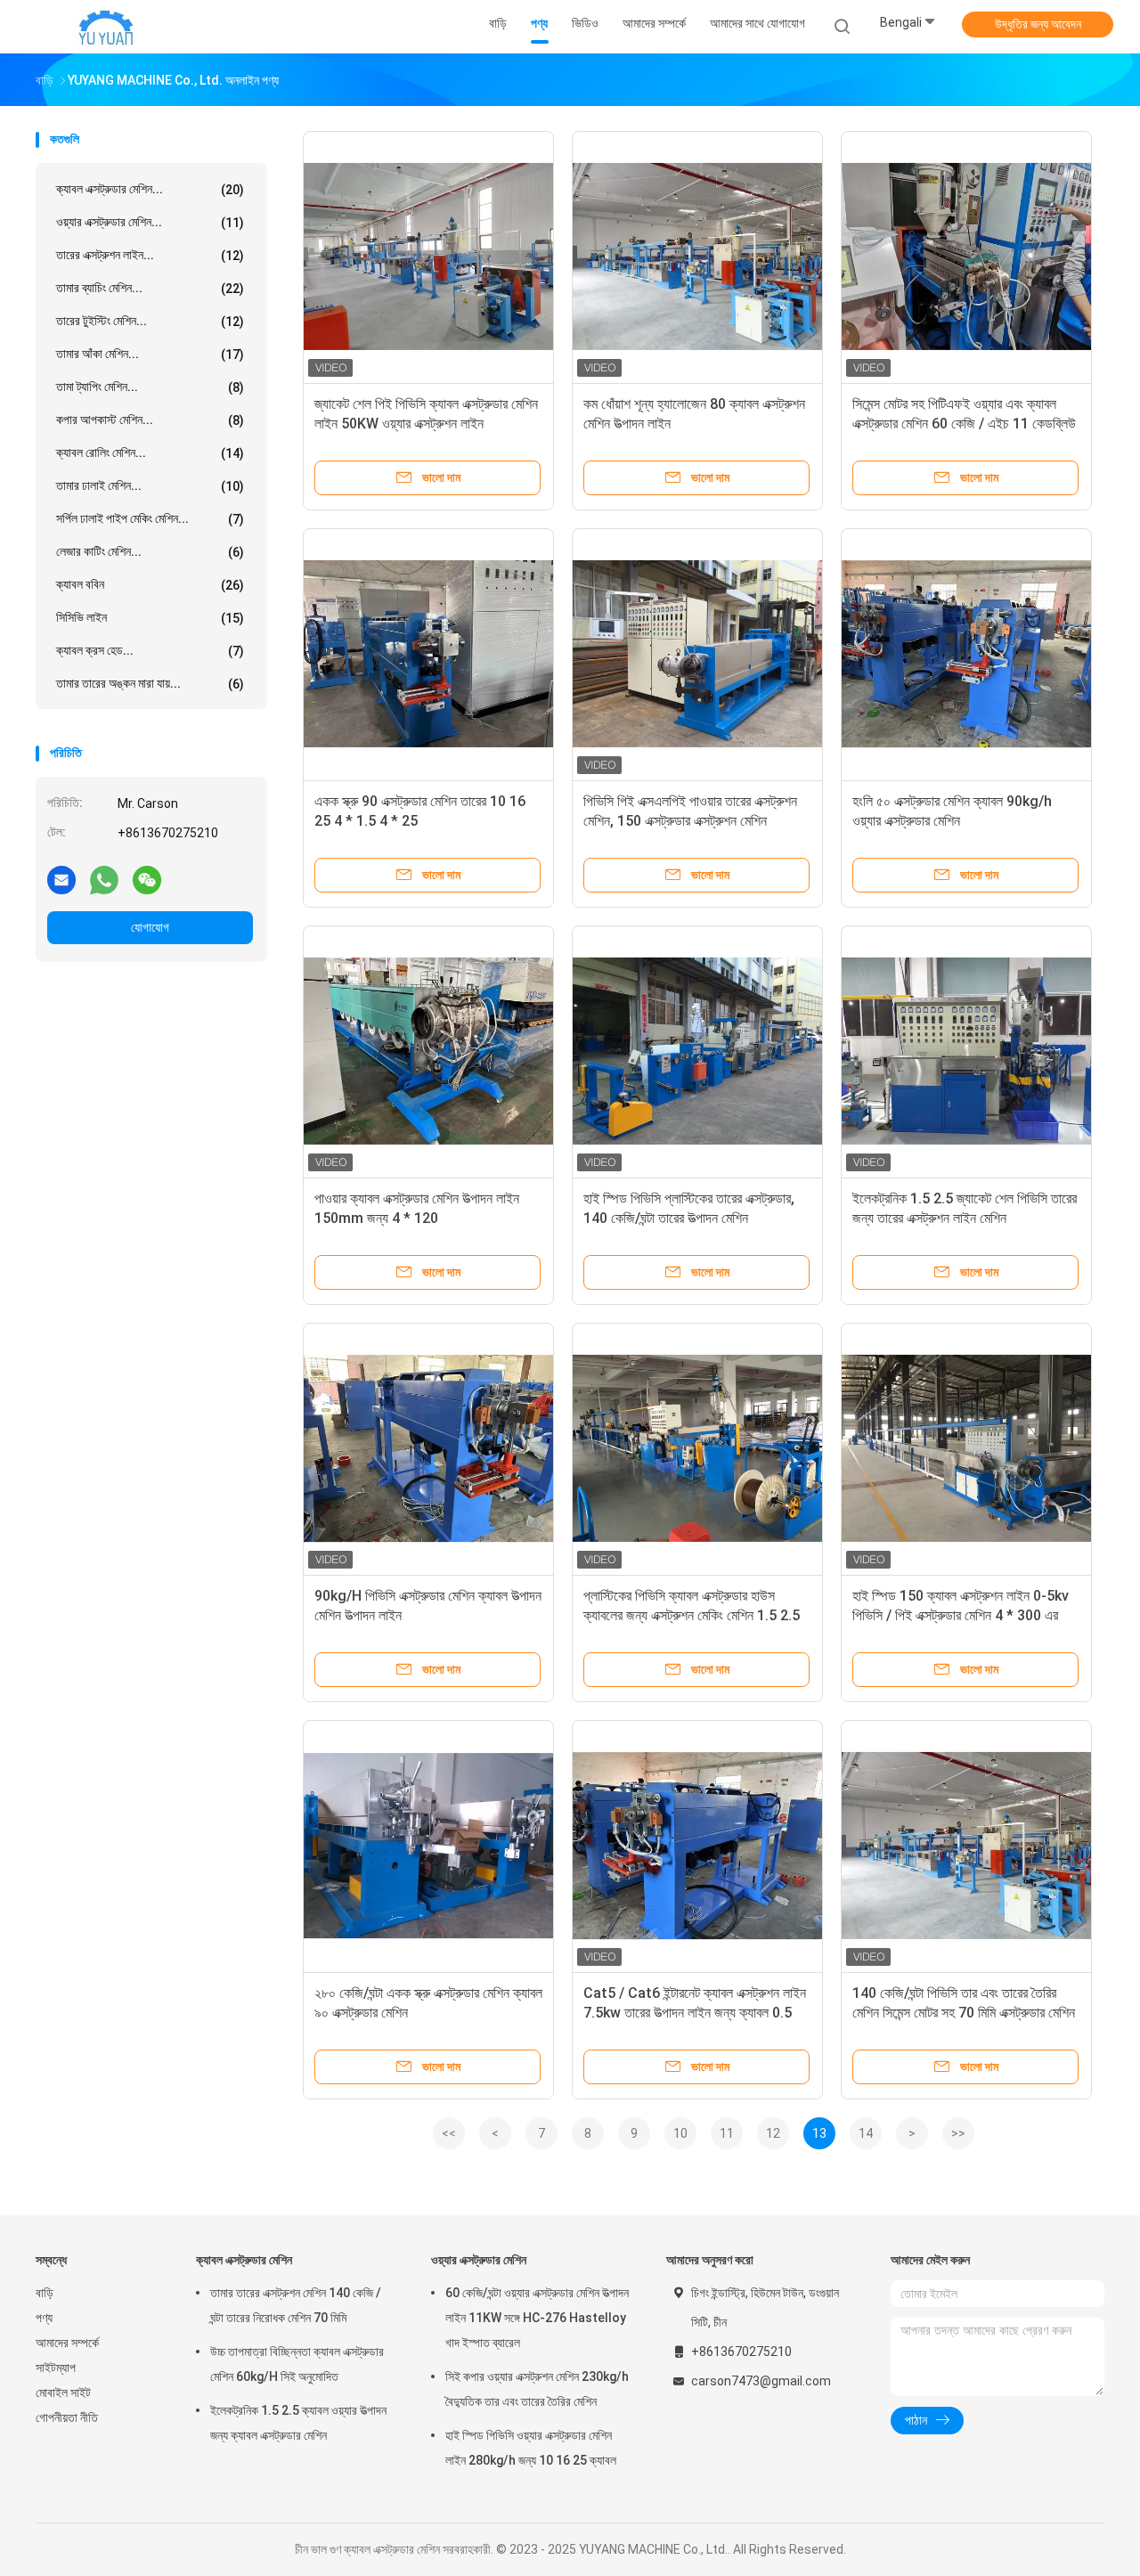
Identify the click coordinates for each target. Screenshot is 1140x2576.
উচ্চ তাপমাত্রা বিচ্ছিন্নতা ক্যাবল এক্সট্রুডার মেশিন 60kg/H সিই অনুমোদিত (297, 2364)
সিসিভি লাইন (150, 618)
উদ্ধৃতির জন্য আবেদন (1038, 24)
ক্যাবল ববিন (150, 585)
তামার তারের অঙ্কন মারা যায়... (150, 684)
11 (727, 2133)
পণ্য (44, 2318)
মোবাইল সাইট (63, 2393)
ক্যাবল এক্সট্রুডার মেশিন (244, 2260)
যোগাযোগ (150, 927)
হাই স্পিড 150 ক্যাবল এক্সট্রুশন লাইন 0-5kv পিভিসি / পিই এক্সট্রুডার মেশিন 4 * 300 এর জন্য (961, 1615)
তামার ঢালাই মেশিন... (150, 486)
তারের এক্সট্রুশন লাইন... (150, 255)
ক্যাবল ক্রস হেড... (150, 651)
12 (773, 2133)
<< (449, 2133)
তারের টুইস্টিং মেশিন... (150, 321)
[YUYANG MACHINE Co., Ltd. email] (61, 879)
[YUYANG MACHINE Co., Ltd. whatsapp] (104, 879)
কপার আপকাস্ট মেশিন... (150, 420)
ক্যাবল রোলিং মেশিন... (150, 453)
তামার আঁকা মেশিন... (150, 354)
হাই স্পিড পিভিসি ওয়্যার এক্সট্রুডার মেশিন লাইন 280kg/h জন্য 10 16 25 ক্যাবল (531, 2448)
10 (680, 2133)
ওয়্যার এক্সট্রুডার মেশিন (479, 2260)
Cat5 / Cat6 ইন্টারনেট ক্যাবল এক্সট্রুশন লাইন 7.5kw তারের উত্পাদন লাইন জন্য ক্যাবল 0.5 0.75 (695, 2013)
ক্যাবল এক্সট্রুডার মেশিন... (150, 189)
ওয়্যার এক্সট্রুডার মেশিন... (150, 222)
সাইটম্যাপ (56, 2368)
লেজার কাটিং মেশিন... (150, 552)
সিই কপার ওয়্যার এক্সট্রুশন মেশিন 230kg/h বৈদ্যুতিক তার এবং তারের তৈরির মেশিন (537, 2389)
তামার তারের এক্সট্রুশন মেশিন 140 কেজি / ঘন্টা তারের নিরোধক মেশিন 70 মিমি (296, 2305)
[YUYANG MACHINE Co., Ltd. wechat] (147, 879)
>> (958, 2133)
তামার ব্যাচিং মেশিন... (150, 288)
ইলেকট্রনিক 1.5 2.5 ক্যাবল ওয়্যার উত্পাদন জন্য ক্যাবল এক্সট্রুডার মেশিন (298, 2423)
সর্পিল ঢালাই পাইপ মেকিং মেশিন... (150, 519)
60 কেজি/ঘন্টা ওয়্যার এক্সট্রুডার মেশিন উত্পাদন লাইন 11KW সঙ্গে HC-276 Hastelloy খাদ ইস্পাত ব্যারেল (537, 2318)
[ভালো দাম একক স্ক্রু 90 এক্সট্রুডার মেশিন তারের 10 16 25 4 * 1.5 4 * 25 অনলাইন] (428, 654)
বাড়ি (45, 2293)
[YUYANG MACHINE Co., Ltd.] (105, 27)
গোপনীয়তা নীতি (67, 2417)
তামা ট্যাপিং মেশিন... (150, 387)
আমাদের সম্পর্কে (67, 2343)
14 (866, 2133)
